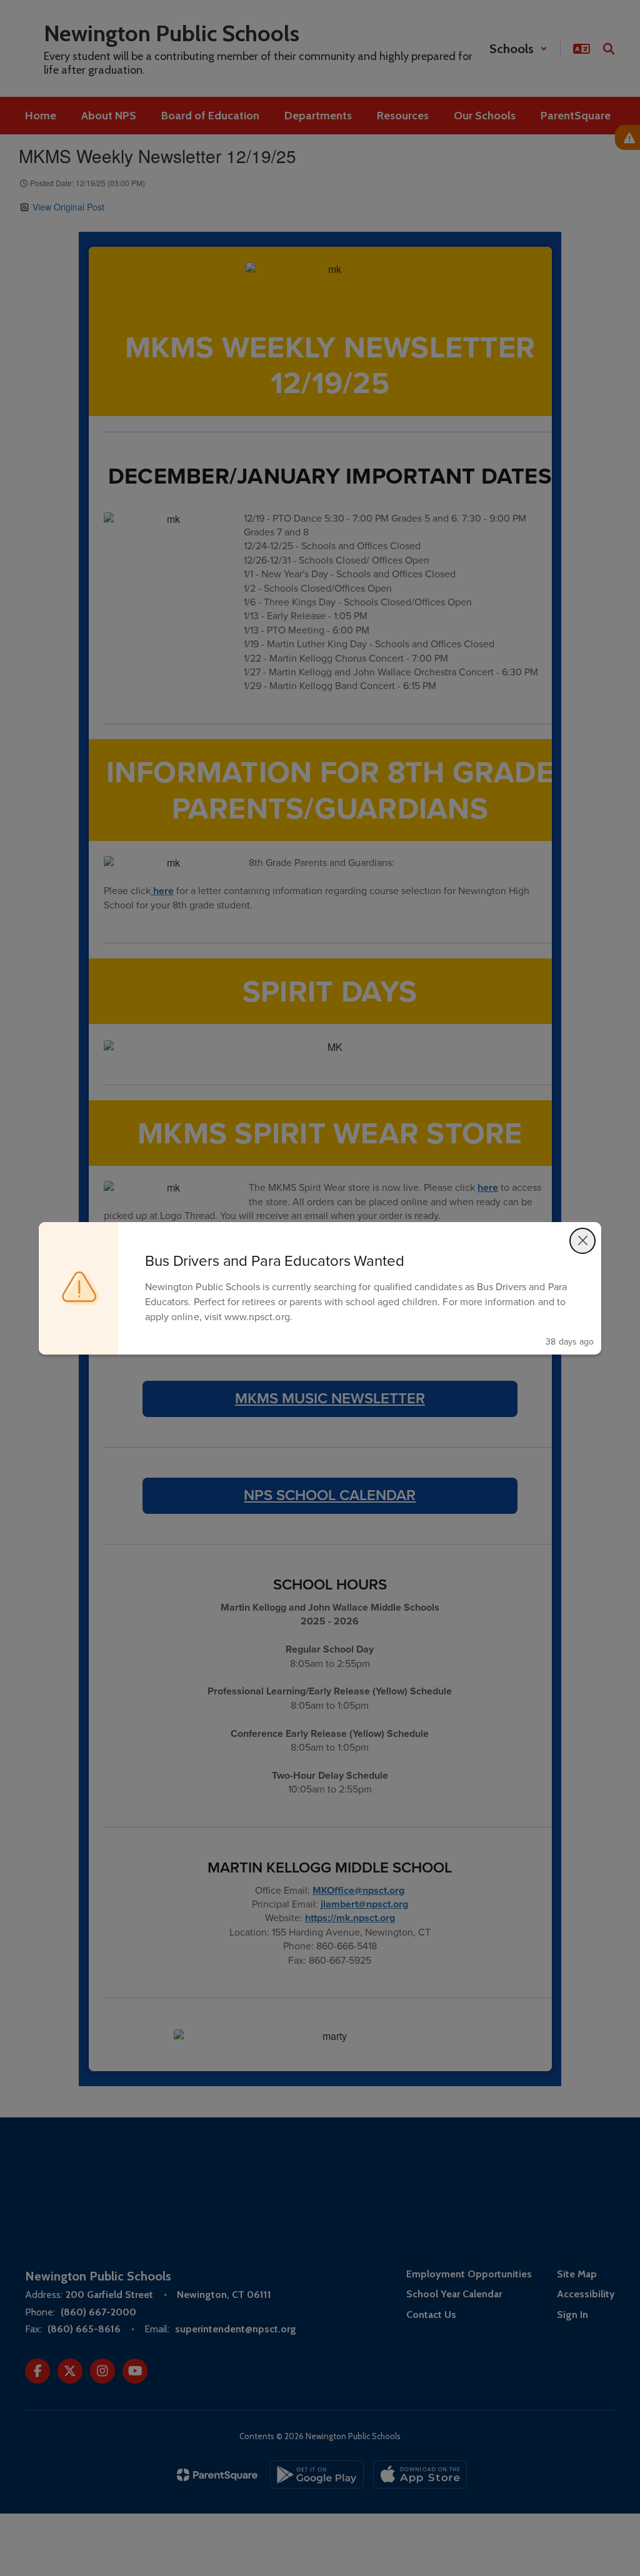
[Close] (582, 1241)
